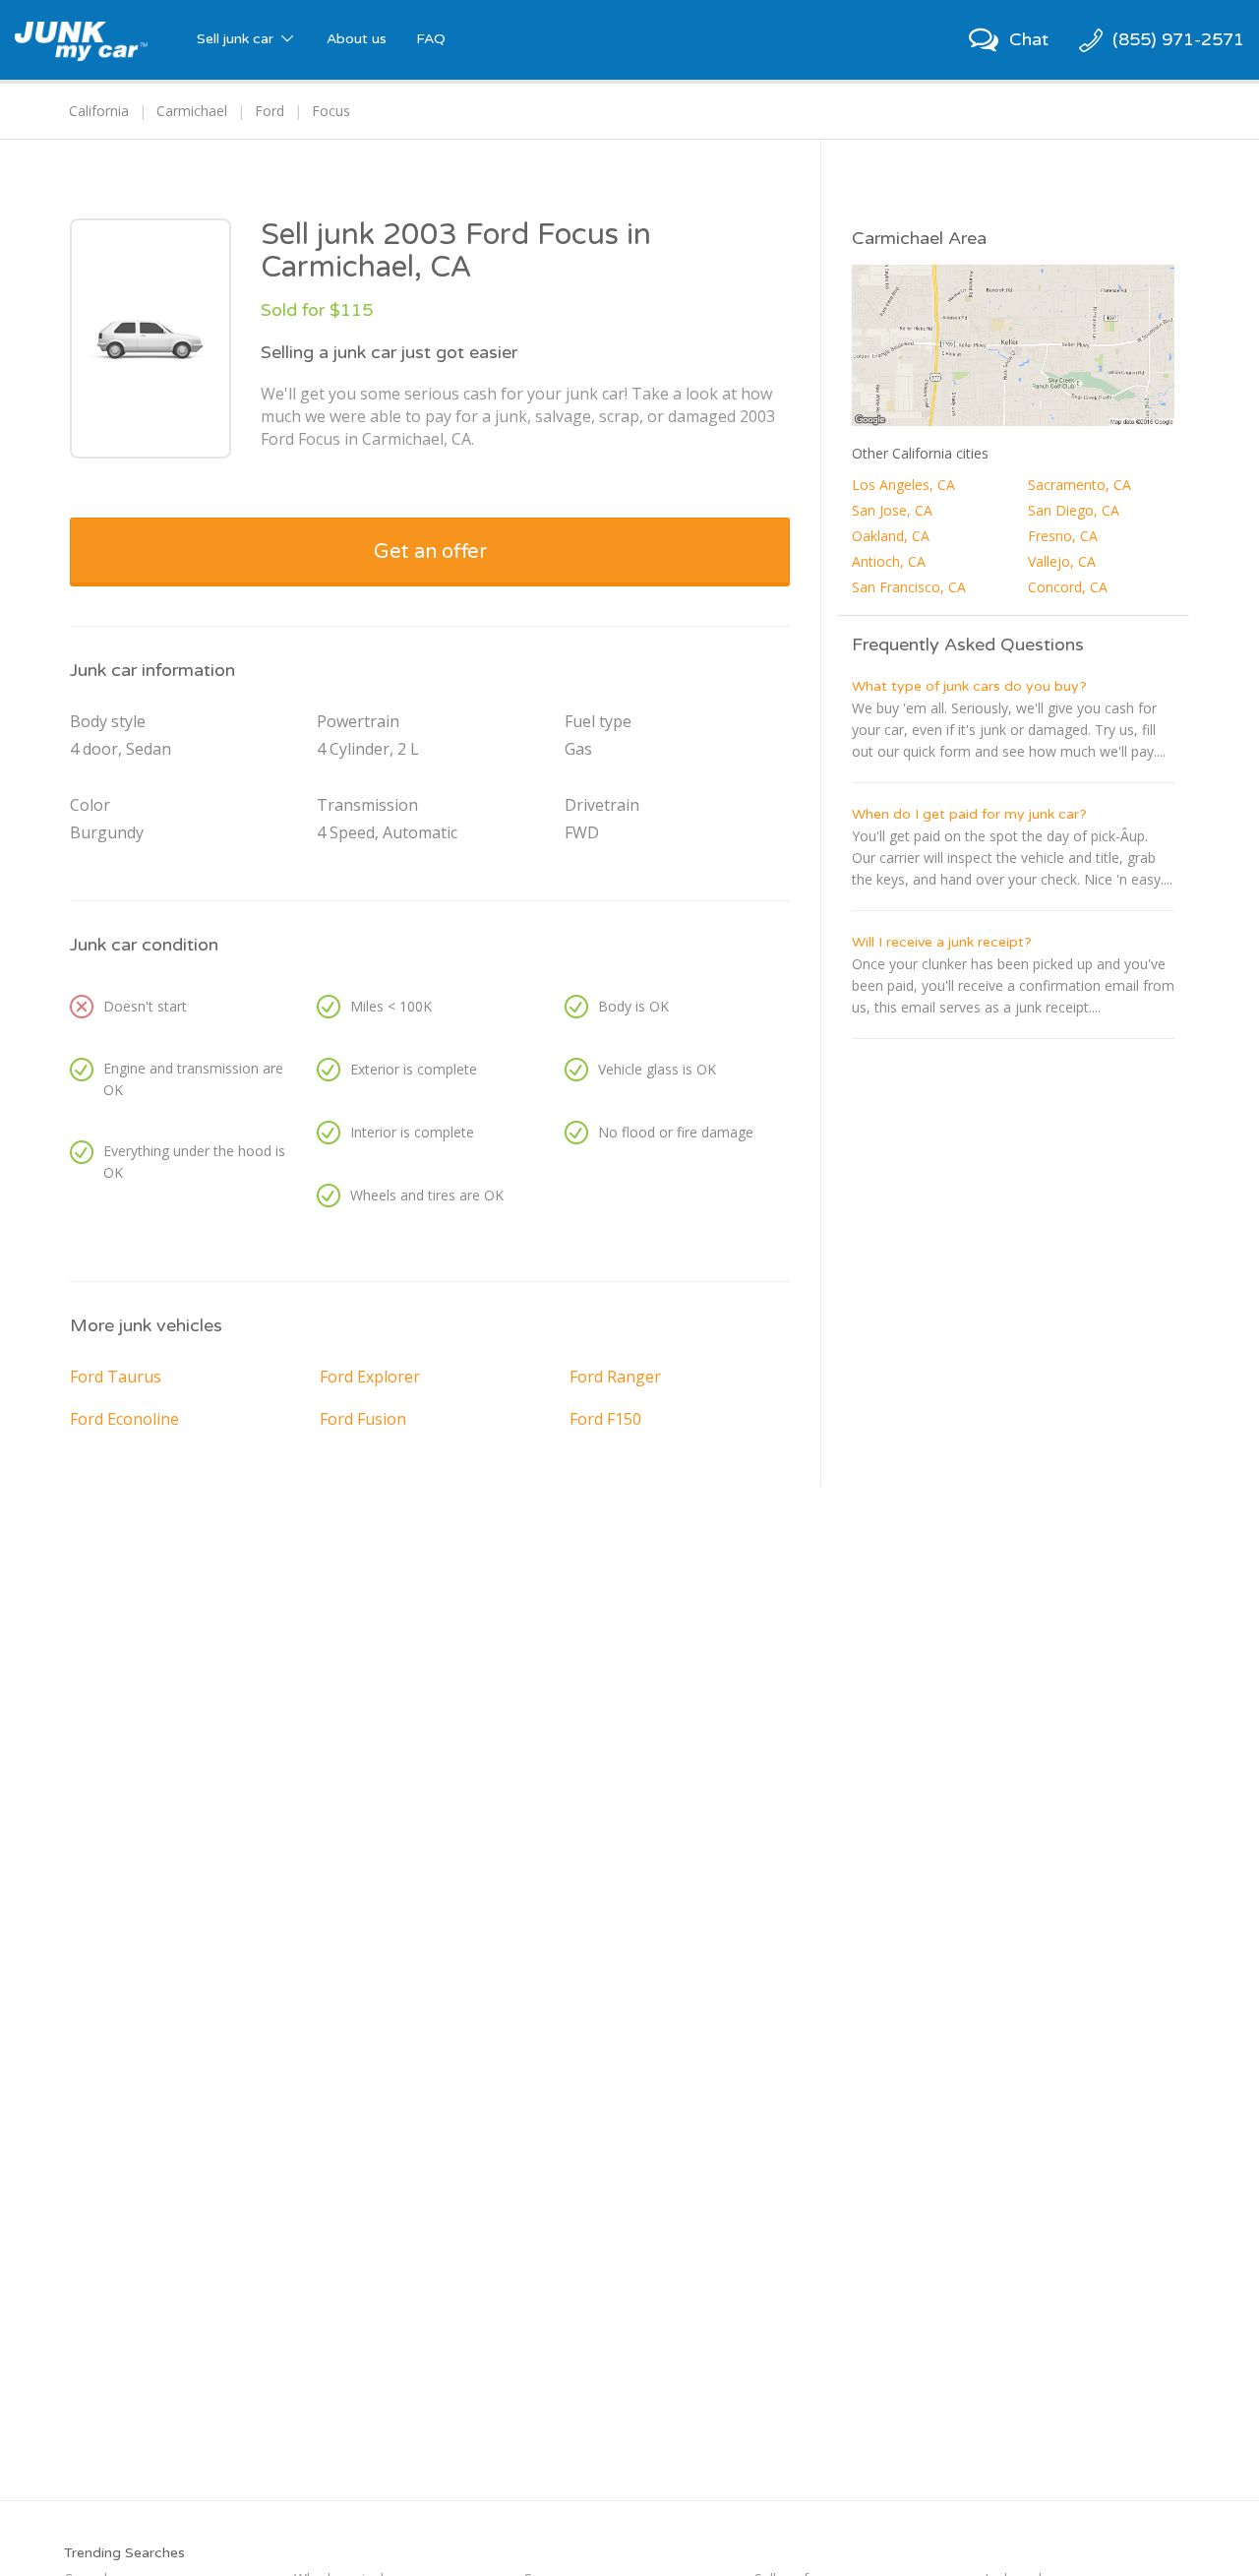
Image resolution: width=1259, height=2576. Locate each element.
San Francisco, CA (909, 587)
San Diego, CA (1074, 510)
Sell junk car (237, 39)
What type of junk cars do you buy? (969, 686)
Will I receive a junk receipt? (942, 942)
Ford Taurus (116, 1377)
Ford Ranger (615, 1377)
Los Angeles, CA (903, 485)
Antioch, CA (889, 561)
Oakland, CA (891, 536)
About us (357, 39)
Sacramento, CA (1079, 485)
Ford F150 (605, 1419)
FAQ (431, 39)
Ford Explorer (370, 1377)
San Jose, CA (892, 510)
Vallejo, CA (1062, 561)
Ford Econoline (124, 1419)
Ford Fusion (363, 1419)
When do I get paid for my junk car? (969, 814)
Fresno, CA (1063, 536)
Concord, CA (1068, 587)
